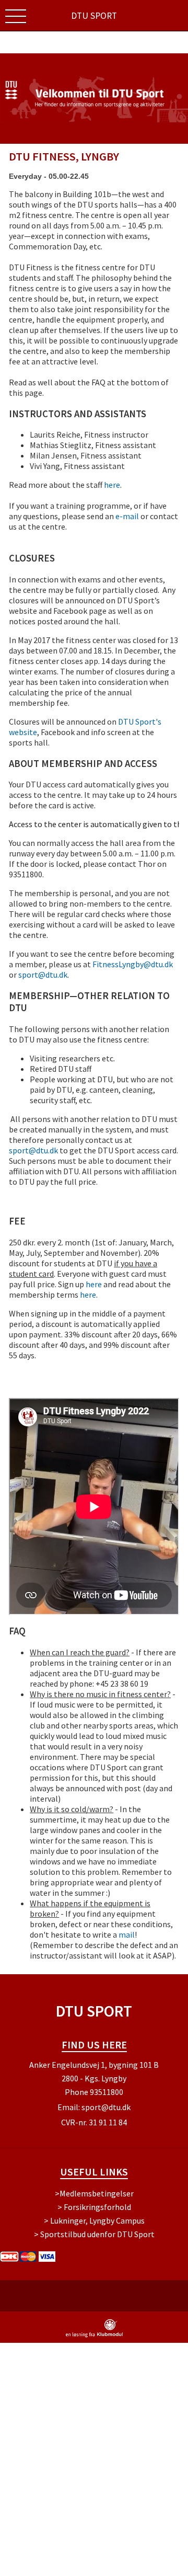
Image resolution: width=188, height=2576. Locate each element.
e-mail (127, 516)
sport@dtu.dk (43, 975)
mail (127, 1934)
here (112, 485)
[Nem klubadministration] (94, 2335)
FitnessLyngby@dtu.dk (133, 964)
